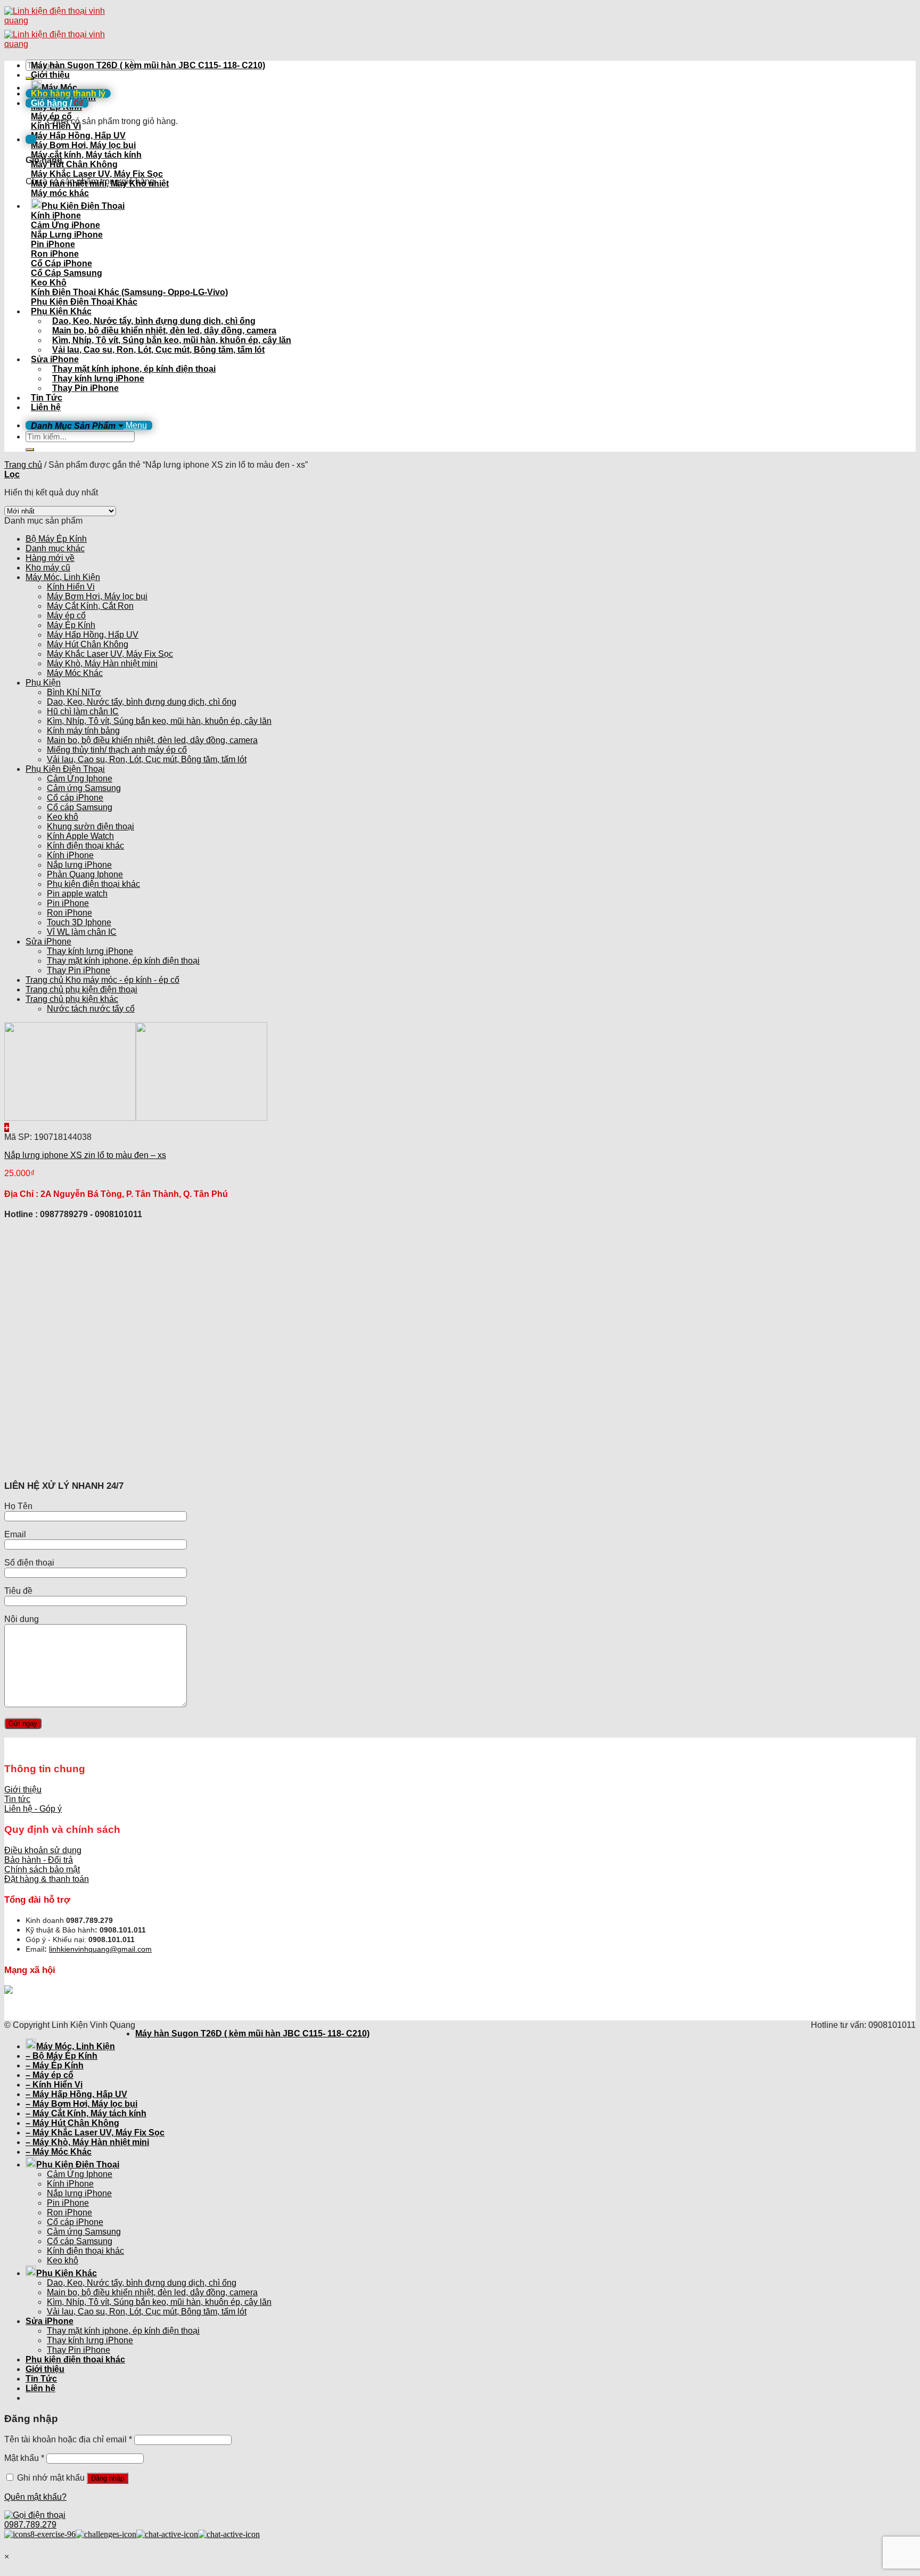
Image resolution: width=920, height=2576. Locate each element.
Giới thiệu (50, 75)
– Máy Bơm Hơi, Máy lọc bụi (81, 2104)
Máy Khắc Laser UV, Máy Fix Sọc (110, 654)
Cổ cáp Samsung (80, 807)
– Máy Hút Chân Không (72, 2123)
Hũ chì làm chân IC (83, 711)
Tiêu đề (18, 1591)
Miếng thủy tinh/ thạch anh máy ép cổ (117, 750)
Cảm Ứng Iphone (80, 778)
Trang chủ (23, 465)
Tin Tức (47, 398)
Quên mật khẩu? (35, 2497)
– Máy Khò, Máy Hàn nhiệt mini (87, 2142)
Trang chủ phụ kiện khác (72, 999)
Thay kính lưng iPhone (98, 378)
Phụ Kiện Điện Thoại (83, 206)
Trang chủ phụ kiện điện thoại (81, 989)
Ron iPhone (69, 913)
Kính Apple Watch (80, 836)
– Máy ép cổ (50, 2075)
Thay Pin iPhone (85, 388)
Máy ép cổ (66, 616)
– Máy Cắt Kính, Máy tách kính (86, 2113)
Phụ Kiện (43, 683)
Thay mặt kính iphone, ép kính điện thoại (134, 369)
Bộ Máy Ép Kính (56, 539)
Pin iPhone (68, 903)
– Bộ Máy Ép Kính (61, 2056)
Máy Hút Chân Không (88, 644)
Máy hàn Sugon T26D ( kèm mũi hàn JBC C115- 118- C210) (148, 65)
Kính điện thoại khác (85, 846)
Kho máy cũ (48, 568)
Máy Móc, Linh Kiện (63, 577)
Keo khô (63, 817)
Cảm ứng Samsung (84, 788)
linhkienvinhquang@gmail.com (100, 1949)
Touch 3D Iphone (79, 922)
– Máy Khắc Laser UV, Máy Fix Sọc (95, 2133)
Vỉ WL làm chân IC (82, 932)
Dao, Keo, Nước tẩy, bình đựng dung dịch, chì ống (154, 321)
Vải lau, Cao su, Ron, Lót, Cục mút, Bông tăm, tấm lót (158, 350)
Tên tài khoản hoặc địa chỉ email (68, 2439)
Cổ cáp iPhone (75, 798)
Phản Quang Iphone (85, 874)
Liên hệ (46, 407)
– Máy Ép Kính (55, 2065)
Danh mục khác (55, 548)
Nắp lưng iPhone (79, 865)
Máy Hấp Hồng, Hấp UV (93, 635)
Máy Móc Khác (75, 673)
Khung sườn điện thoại (91, 826)
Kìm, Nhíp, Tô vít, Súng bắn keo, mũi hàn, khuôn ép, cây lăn (172, 340)
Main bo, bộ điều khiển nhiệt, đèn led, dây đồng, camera (164, 331)
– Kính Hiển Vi (54, 2085)
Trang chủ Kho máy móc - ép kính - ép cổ (102, 980)
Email (15, 1534)
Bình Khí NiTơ (74, 692)
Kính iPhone (70, 855)
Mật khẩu (24, 2458)
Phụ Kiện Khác (61, 311)
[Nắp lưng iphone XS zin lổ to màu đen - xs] (136, 1118)
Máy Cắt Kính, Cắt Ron (90, 606)
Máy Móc (59, 88)
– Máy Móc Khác (59, 2152)
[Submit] (30, 450)
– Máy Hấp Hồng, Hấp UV (76, 2094)
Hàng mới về (50, 558)
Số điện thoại (29, 1563)
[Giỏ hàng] (31, 139)
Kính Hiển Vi (71, 587)
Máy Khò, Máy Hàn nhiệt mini (102, 663)
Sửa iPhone (55, 359)
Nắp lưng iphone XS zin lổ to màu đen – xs (85, 1155)
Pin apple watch (77, 894)
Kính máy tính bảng (83, 731)
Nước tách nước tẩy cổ (91, 1009)
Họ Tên (18, 1506)
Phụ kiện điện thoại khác (93, 884)
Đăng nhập (108, 2478)
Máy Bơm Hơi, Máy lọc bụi (97, 596)
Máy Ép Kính (71, 625)
